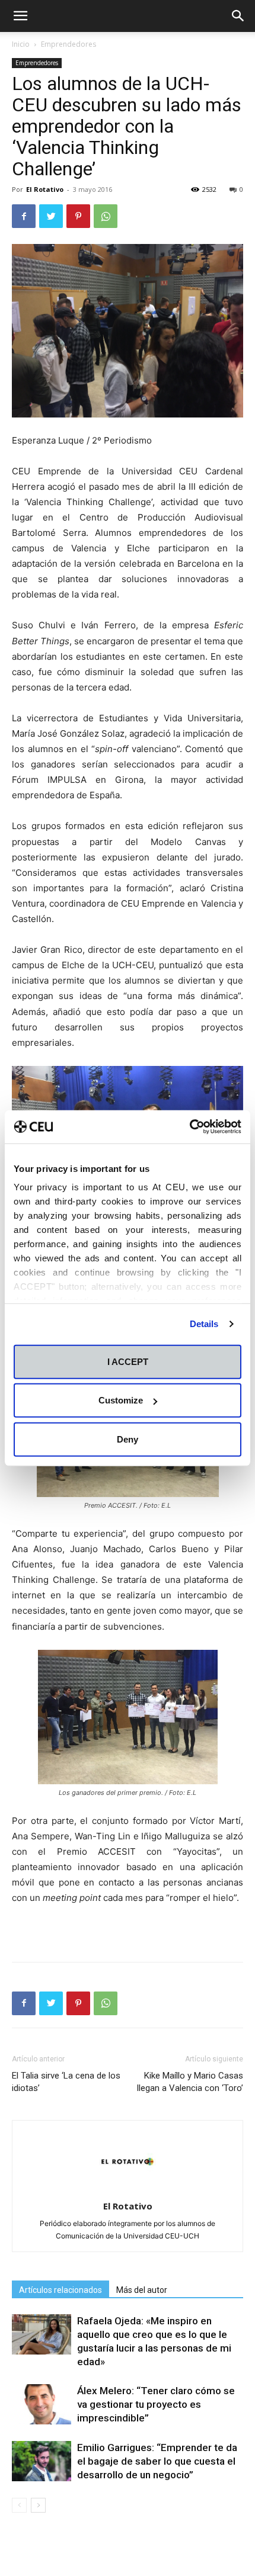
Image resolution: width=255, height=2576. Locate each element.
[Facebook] (24, 216)
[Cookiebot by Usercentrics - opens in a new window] (189, 1127)
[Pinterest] (78, 216)
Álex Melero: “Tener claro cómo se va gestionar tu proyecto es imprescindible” (156, 2404)
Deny (128, 1439)
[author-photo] (128, 2190)
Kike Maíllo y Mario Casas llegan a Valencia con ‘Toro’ (190, 2082)
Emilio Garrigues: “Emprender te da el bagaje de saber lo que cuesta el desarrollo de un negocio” (157, 2461)
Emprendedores (68, 44)
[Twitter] (51, 216)
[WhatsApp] (106, 216)
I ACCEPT (128, 1361)
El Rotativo (45, 189)
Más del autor (142, 2290)
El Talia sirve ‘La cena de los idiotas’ (66, 2082)
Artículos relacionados (60, 2290)
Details (204, 1324)
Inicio (21, 44)
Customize (121, 1400)
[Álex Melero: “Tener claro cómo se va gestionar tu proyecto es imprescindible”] (42, 2405)
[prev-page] (19, 2505)
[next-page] (38, 2505)
